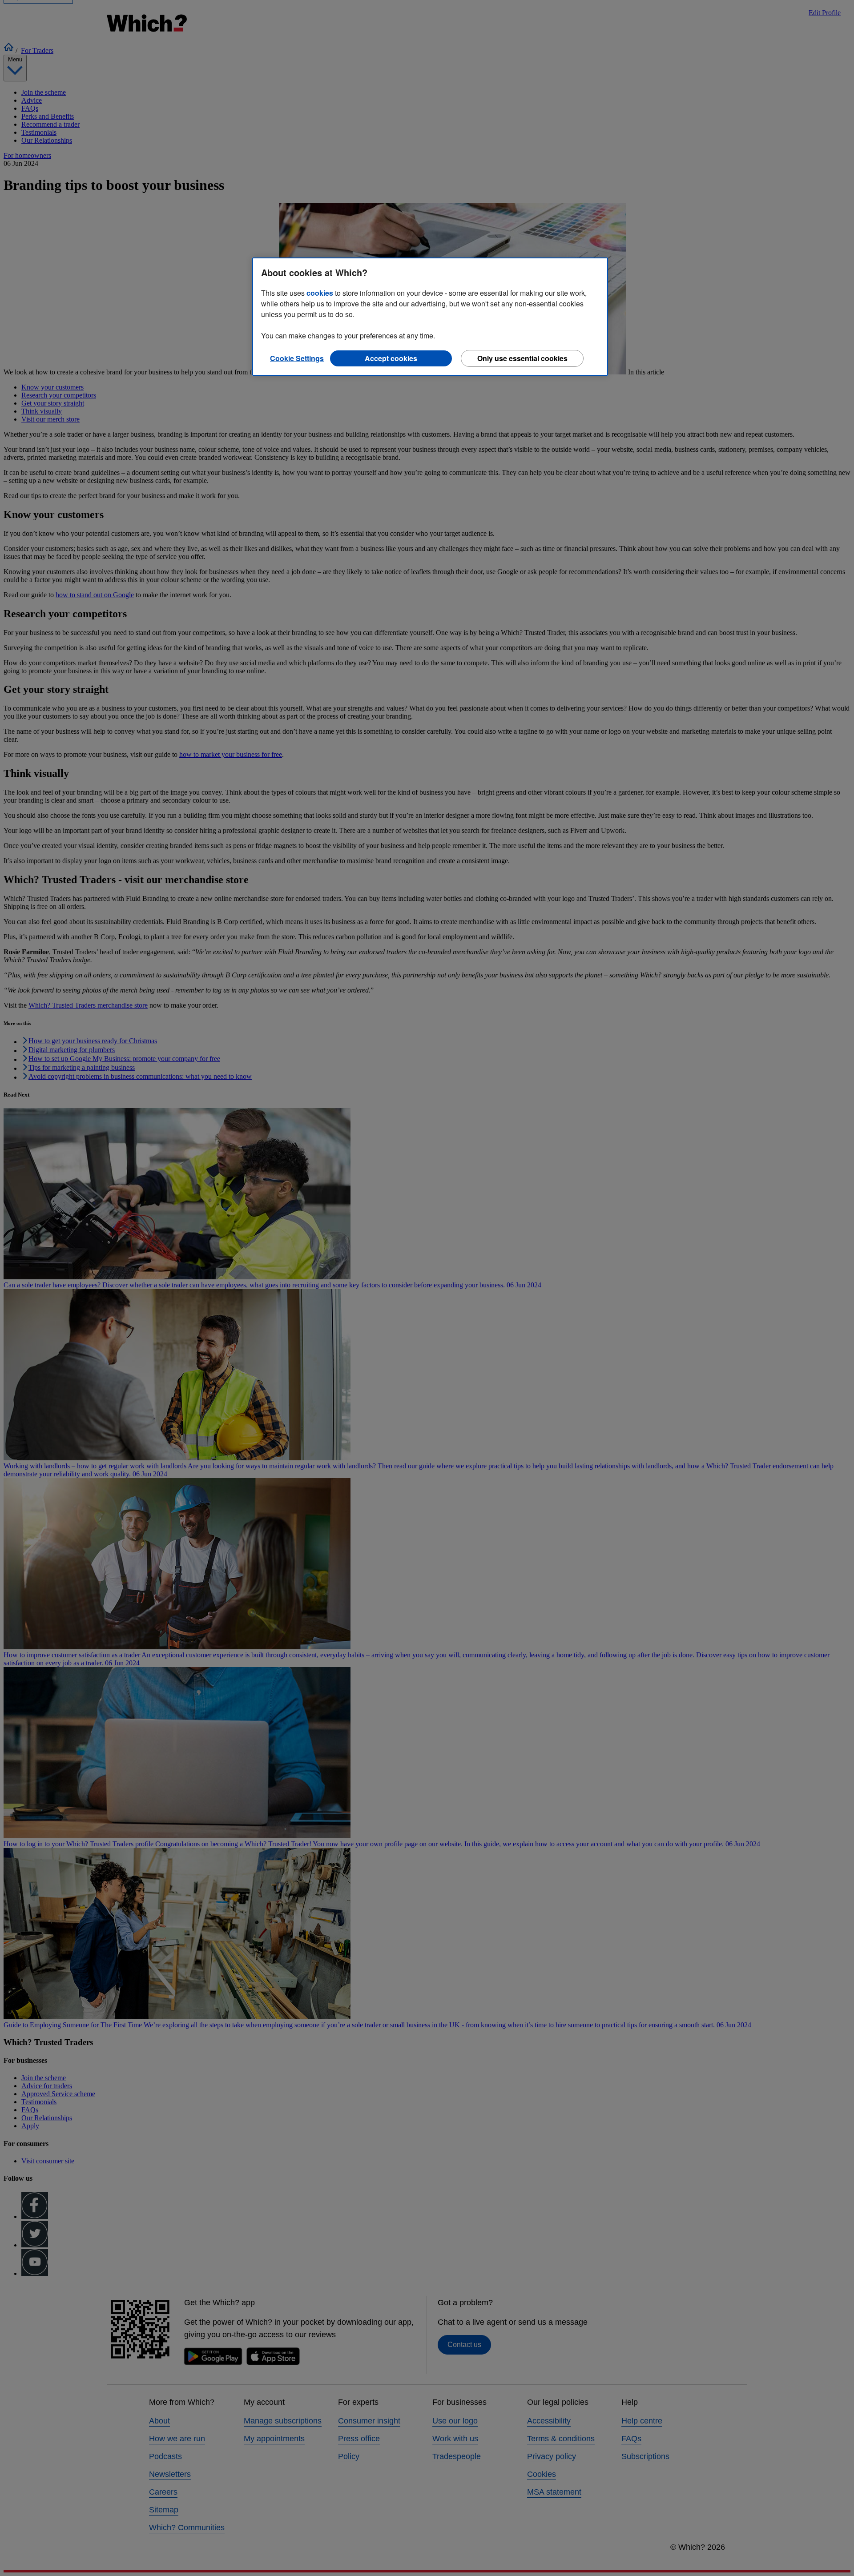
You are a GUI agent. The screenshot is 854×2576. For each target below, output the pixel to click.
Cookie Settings (297, 358)
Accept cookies (391, 358)
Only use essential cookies (522, 358)
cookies (320, 293)
